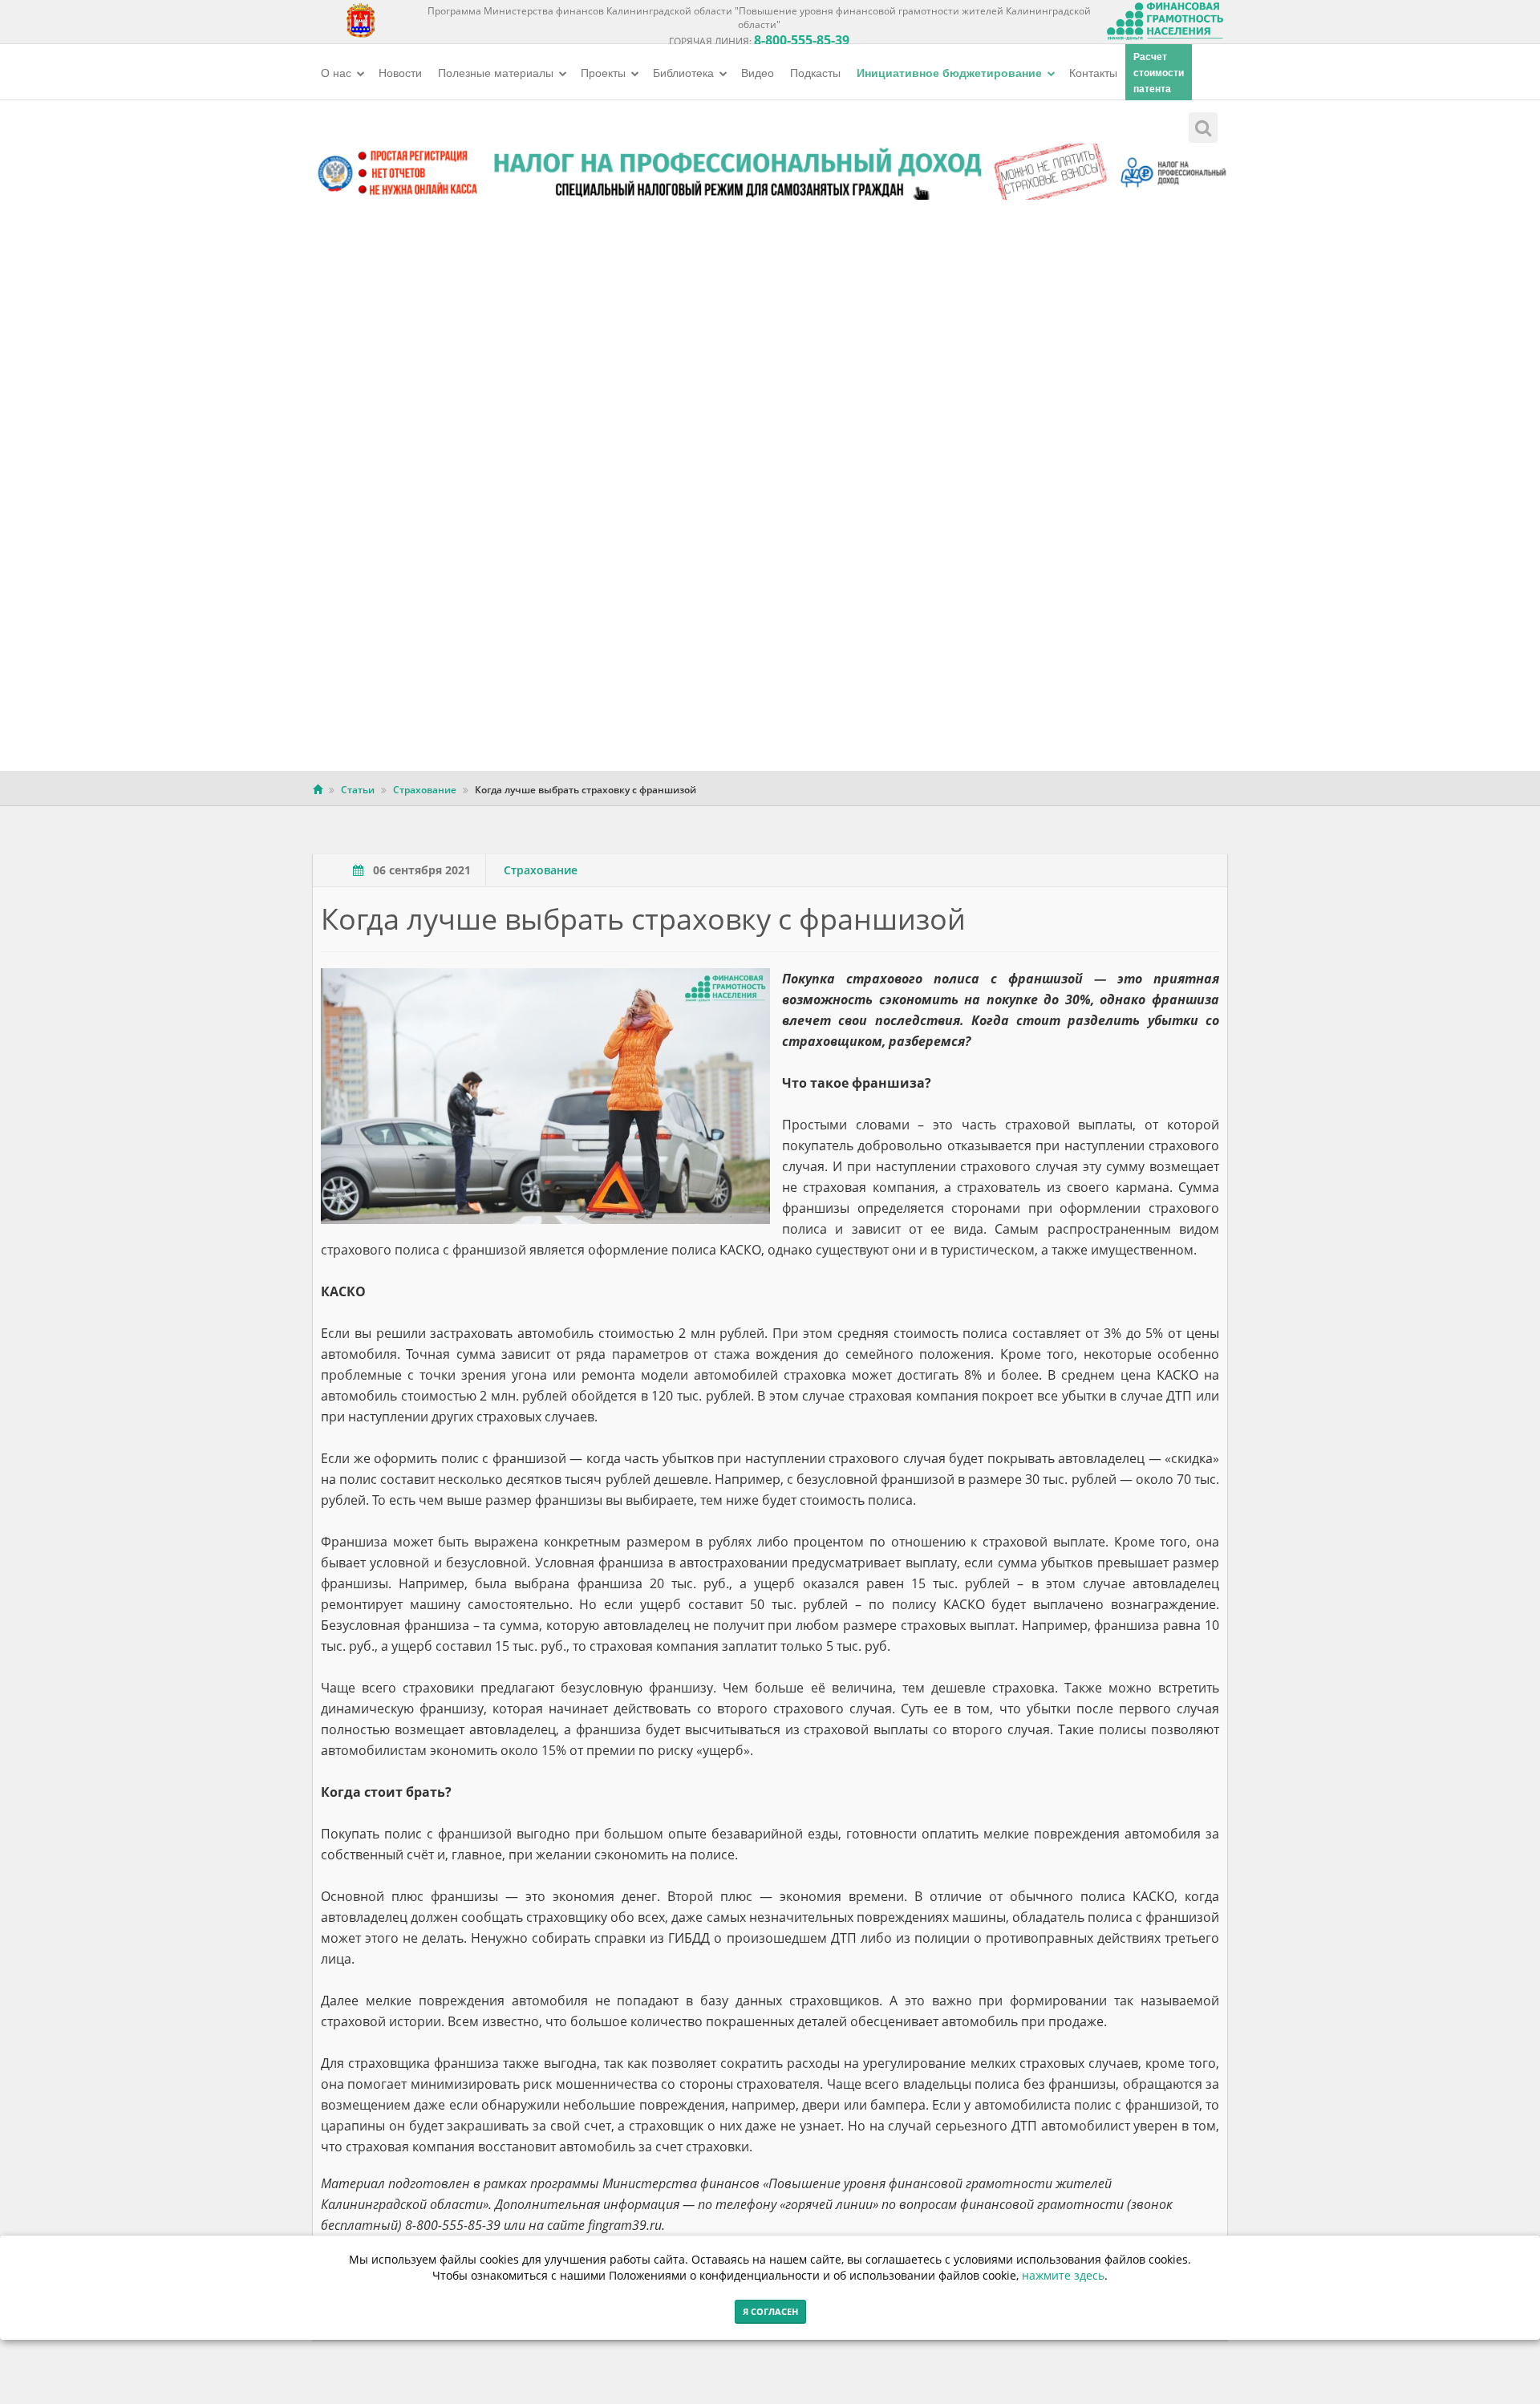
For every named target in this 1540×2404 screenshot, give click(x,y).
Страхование (425, 790)
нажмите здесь (1063, 2275)
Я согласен (770, 2311)
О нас (338, 72)
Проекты (605, 72)
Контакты (1093, 72)
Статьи (358, 790)
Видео (758, 72)
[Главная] (318, 790)
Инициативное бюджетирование (951, 72)
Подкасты (815, 72)
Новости (400, 72)
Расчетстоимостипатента (1159, 72)
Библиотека (685, 72)
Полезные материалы (497, 72)
